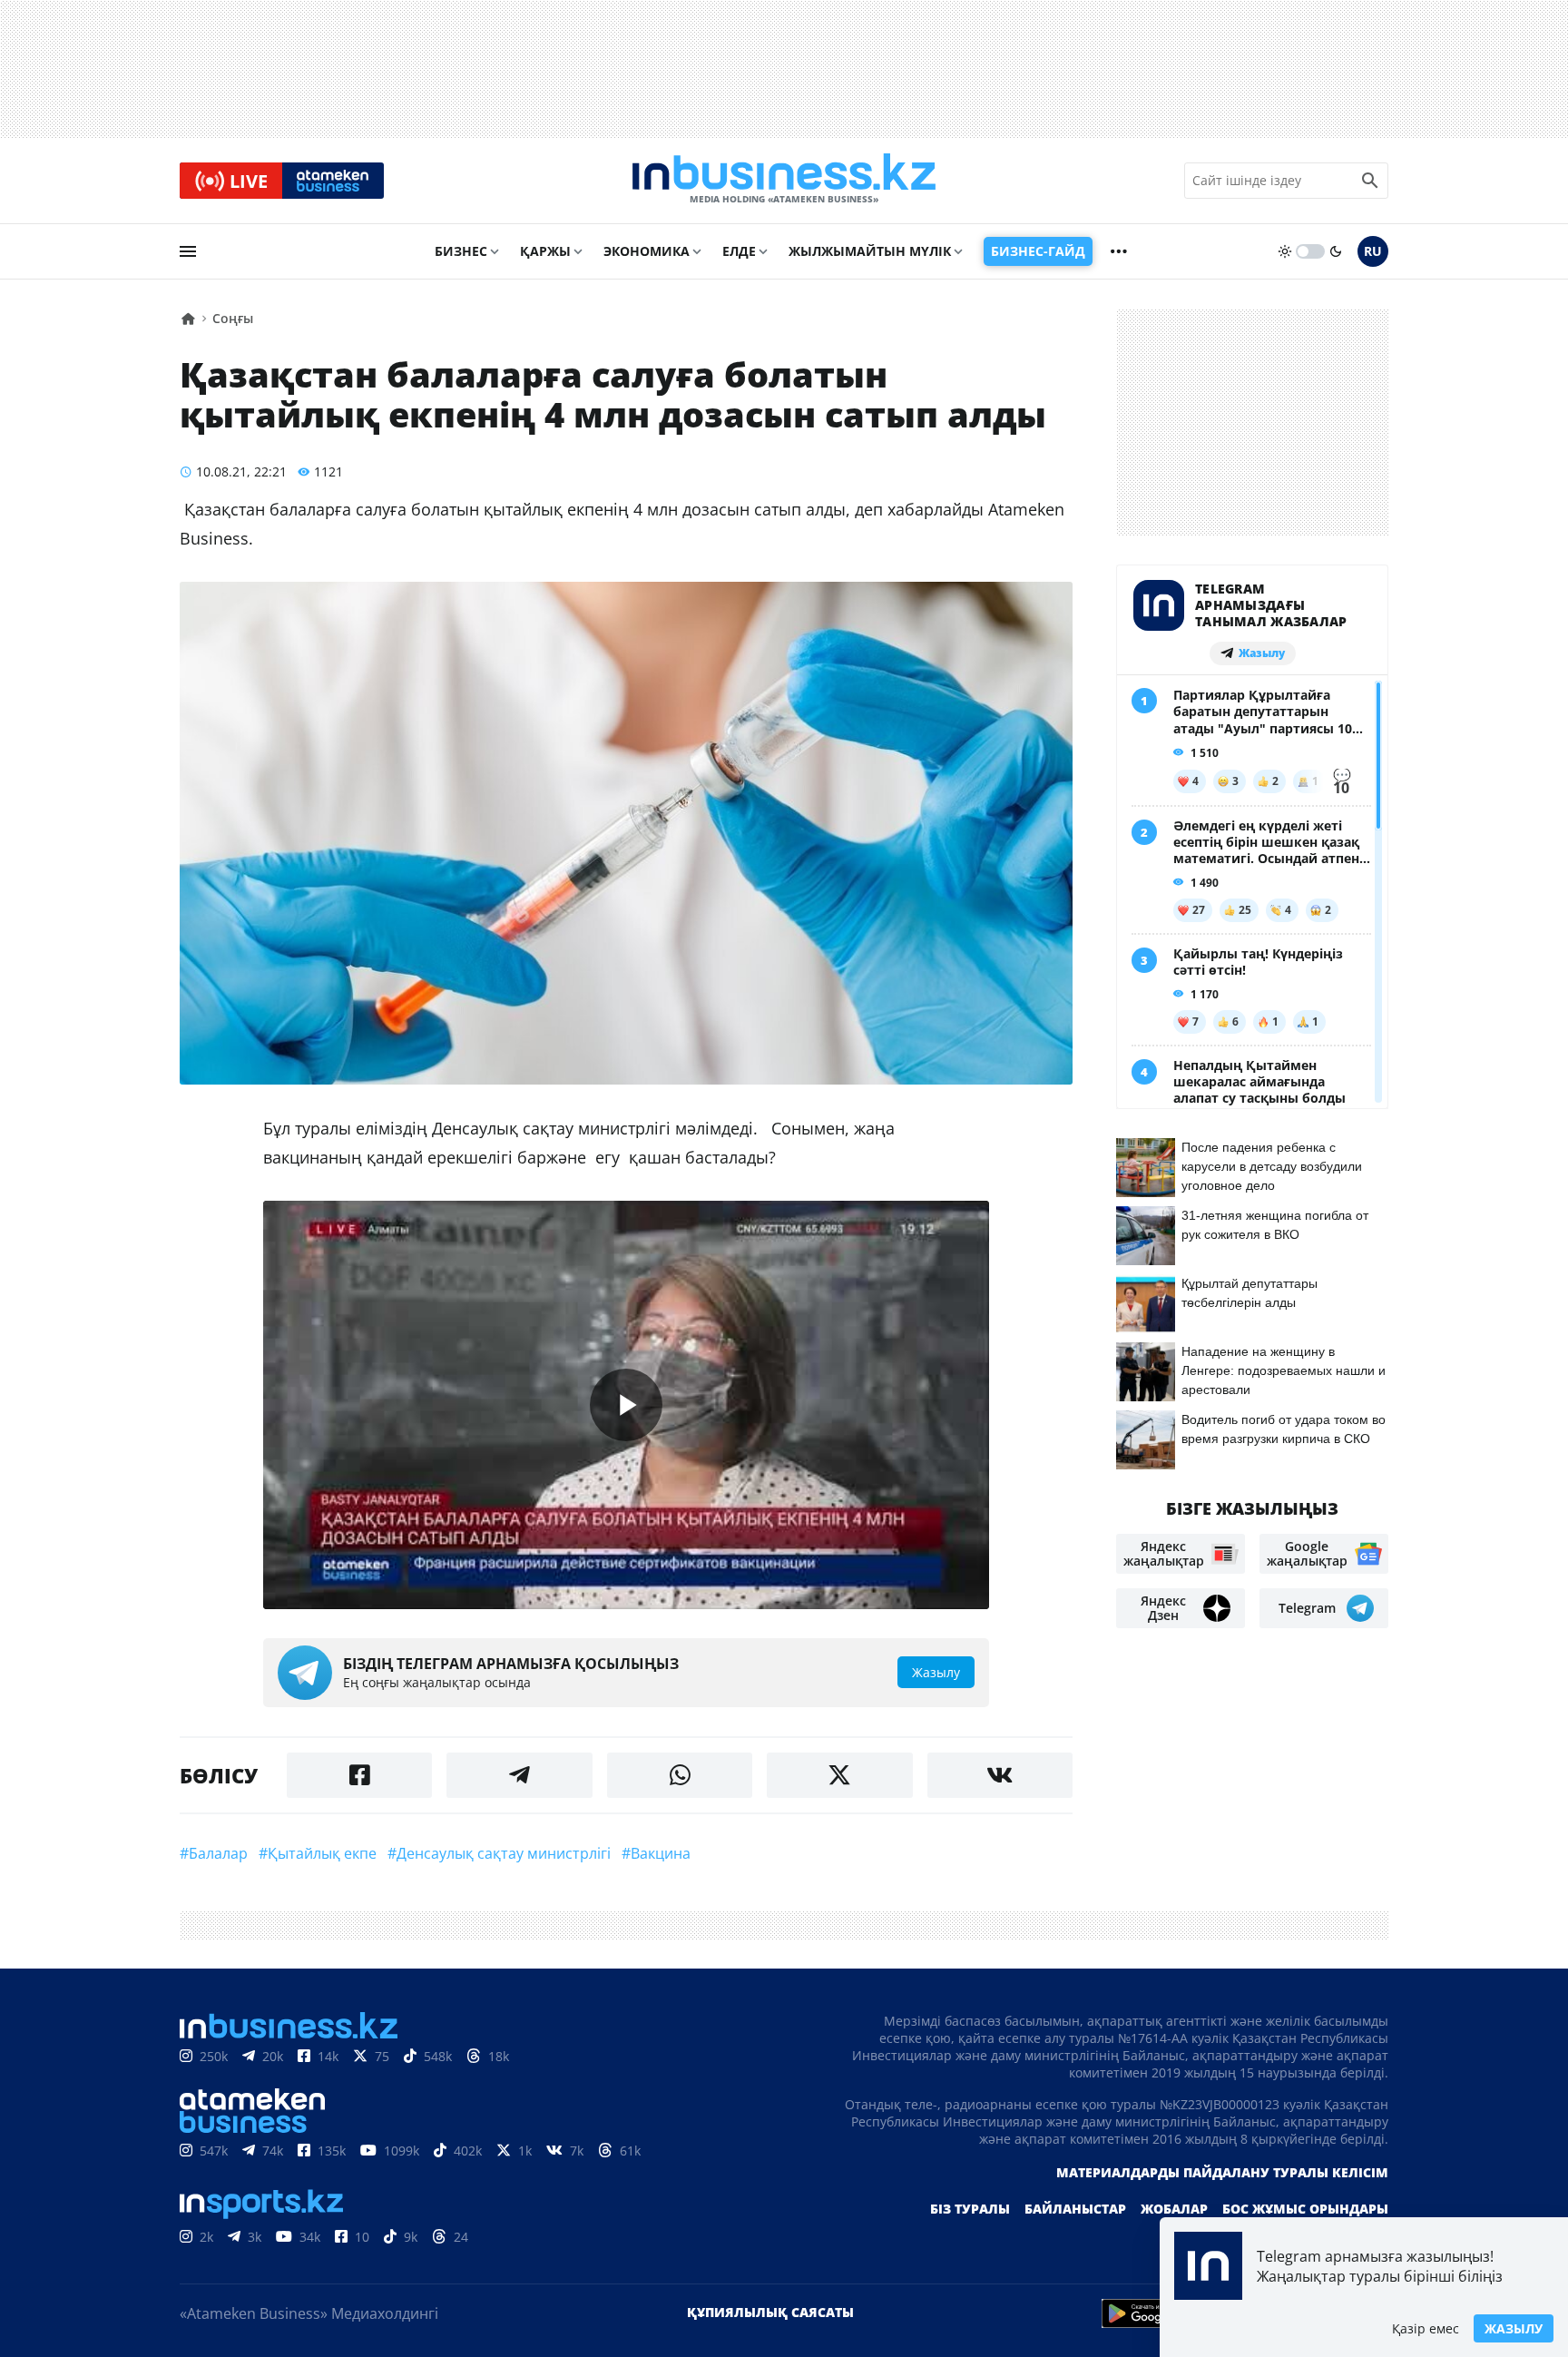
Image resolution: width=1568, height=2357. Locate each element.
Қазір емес (1426, 2328)
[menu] (188, 251)
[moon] (1336, 251)
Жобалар (1174, 2209)
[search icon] (1370, 181)
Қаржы (545, 251)
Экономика (647, 251)
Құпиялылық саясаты (770, 2312)
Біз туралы (970, 2209)
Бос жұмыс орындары (1305, 2209)
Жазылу (1514, 2328)
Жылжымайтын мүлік (870, 251)
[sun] (1285, 251)
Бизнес (461, 251)
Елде (739, 251)
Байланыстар (1075, 2209)
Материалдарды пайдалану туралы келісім (1222, 2172)
